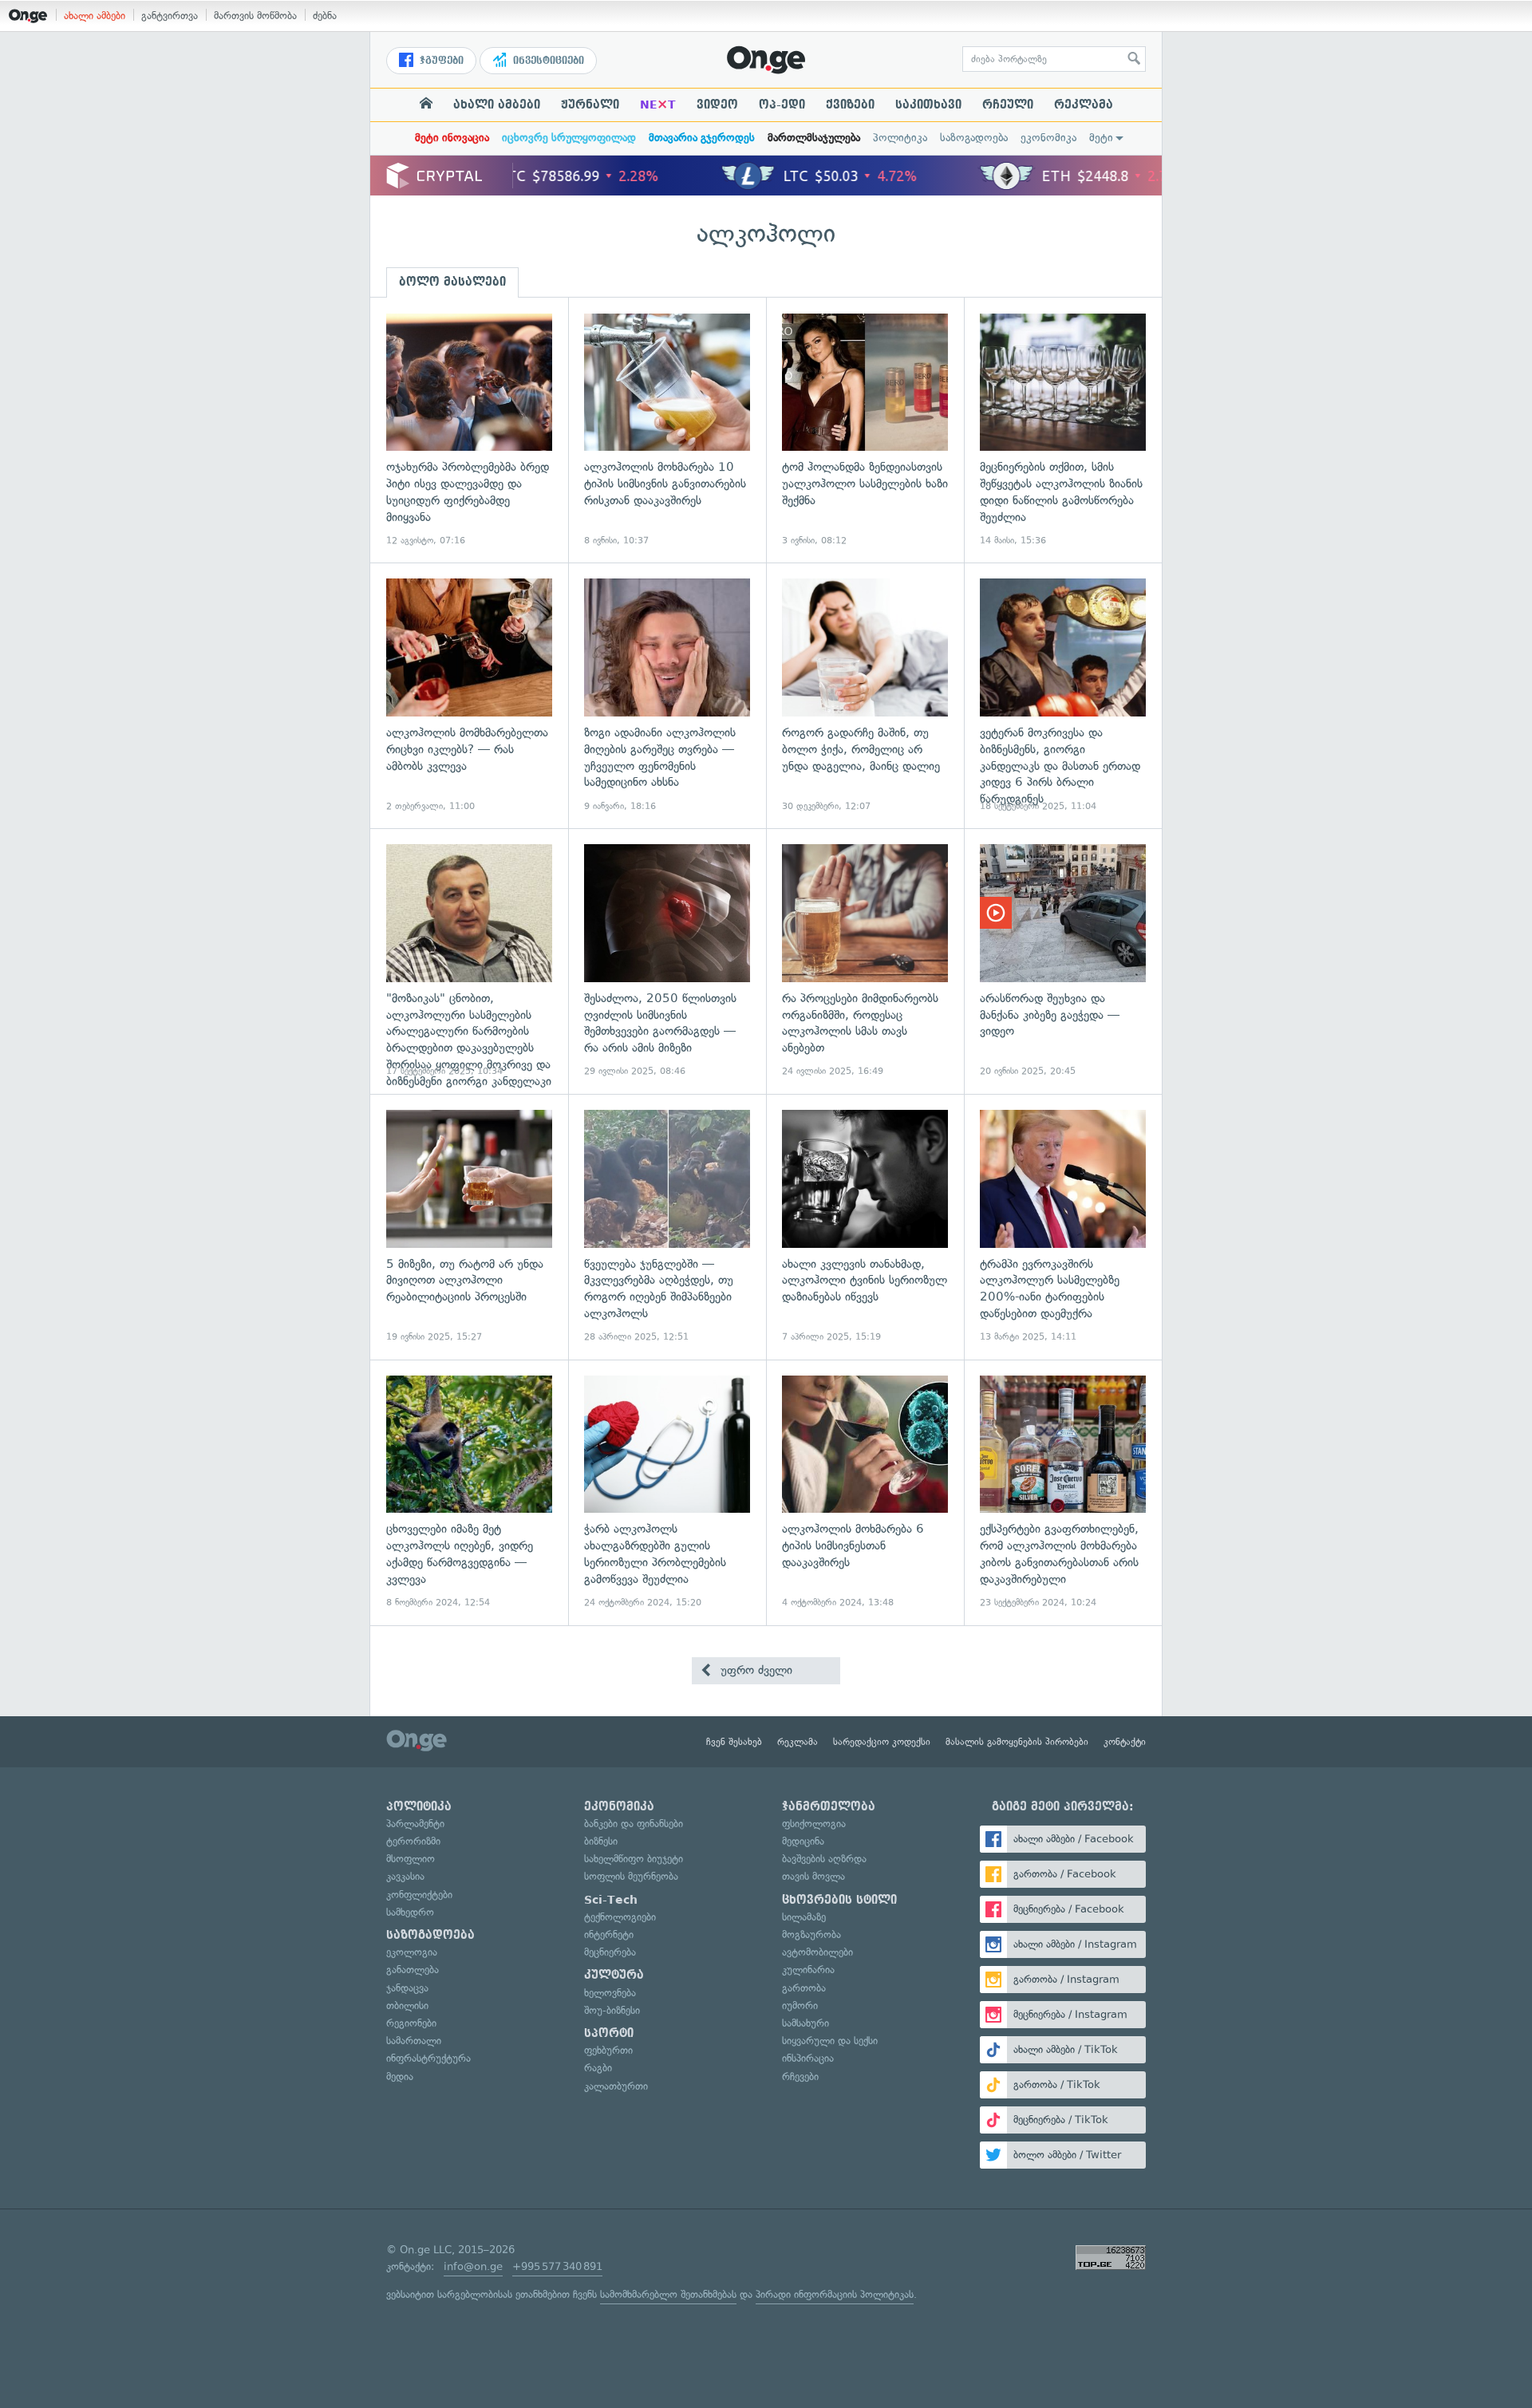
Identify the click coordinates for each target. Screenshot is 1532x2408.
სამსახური (805, 2023)
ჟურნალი (590, 105)
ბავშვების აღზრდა (824, 1859)
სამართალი (414, 2041)
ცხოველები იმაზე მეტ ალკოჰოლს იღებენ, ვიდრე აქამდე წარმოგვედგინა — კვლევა (469, 1492)
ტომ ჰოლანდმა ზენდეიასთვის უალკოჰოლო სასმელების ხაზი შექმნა (865, 430)
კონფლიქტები (419, 1895)
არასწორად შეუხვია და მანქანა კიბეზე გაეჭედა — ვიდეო (1063, 961)
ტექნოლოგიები (620, 1917)
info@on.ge (473, 2266)
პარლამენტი (415, 1824)
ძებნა (325, 16)
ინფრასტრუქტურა (428, 2058)
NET (658, 105)
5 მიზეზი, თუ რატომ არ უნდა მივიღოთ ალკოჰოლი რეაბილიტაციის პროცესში (469, 1227)
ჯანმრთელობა (829, 1806)
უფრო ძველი (754, 1670)
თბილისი (407, 2005)
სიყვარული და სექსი (830, 2041)
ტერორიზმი (413, 1841)
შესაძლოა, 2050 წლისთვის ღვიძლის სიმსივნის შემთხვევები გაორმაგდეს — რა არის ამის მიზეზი (667, 961)
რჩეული (1008, 105)
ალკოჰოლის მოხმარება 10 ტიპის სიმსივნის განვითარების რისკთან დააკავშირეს (667, 430)
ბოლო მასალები (452, 282)
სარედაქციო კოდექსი (882, 1742)
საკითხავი (928, 105)
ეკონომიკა (1048, 138)
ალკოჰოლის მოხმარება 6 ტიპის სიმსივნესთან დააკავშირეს (865, 1492)
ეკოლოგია (412, 1952)
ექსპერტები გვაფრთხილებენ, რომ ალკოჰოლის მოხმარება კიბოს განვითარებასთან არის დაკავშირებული (1063, 1492)
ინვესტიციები (547, 61)
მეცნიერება (610, 1952)
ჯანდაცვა (407, 1988)
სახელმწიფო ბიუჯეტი (634, 1859)
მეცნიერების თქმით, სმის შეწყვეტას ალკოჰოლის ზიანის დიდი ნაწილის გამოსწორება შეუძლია (1063, 430)
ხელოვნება (610, 1993)
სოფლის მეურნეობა (631, 1876)
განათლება (413, 1970)
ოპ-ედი (782, 105)
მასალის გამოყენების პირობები (1017, 1742)
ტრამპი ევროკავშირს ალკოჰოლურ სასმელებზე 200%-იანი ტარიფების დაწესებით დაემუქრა (1063, 1227)
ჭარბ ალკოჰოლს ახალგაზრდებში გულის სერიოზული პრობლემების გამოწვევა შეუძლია (667, 1492)
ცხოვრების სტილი (839, 1900)
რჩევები (800, 2076)
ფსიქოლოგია (814, 1824)
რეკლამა (1084, 105)
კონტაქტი (1125, 1742)
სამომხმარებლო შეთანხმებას (668, 2294)
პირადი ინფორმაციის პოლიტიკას (835, 2294)
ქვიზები (850, 105)
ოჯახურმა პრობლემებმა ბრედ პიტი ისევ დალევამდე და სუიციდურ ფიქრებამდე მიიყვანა (469, 430)
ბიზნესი (601, 1841)
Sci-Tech (611, 1900)
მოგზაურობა (811, 1934)
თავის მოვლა (813, 1876)
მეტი (1101, 138)
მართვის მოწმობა (255, 16)
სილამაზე (804, 1917)
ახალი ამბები (95, 16)
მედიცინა (803, 1841)
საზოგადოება (974, 138)
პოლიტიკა (900, 138)
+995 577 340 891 (557, 2266)
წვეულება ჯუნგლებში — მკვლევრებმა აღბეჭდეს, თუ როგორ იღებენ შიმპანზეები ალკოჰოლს (667, 1227)
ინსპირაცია (808, 2058)
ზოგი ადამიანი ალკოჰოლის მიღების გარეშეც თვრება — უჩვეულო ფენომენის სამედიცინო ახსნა (667, 695)
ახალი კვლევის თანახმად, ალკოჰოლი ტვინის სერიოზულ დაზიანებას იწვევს (865, 1227)
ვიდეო (717, 105)
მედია (400, 2076)
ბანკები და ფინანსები (634, 1824)
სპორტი (609, 2033)
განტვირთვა (170, 16)
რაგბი (598, 2068)
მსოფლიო (411, 1859)
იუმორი (800, 2005)
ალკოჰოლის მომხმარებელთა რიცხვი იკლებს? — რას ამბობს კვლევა (469, 695)
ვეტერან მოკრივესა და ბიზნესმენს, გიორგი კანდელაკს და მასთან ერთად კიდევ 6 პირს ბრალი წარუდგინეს (1063, 695)
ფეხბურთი (608, 2050)
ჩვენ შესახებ (734, 1742)
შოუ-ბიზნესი (612, 2010)
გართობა (804, 1988)
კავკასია (405, 1876)
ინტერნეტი (609, 1934)
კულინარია (808, 1970)
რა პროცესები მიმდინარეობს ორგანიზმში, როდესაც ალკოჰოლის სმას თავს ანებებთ (865, 961)
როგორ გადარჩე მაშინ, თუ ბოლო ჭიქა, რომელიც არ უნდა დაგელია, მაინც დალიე (865, 695)
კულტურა (614, 1975)
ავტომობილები (817, 1952)
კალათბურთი (616, 2086)
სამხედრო (410, 1912)
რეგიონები (411, 2023)
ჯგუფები (440, 61)
